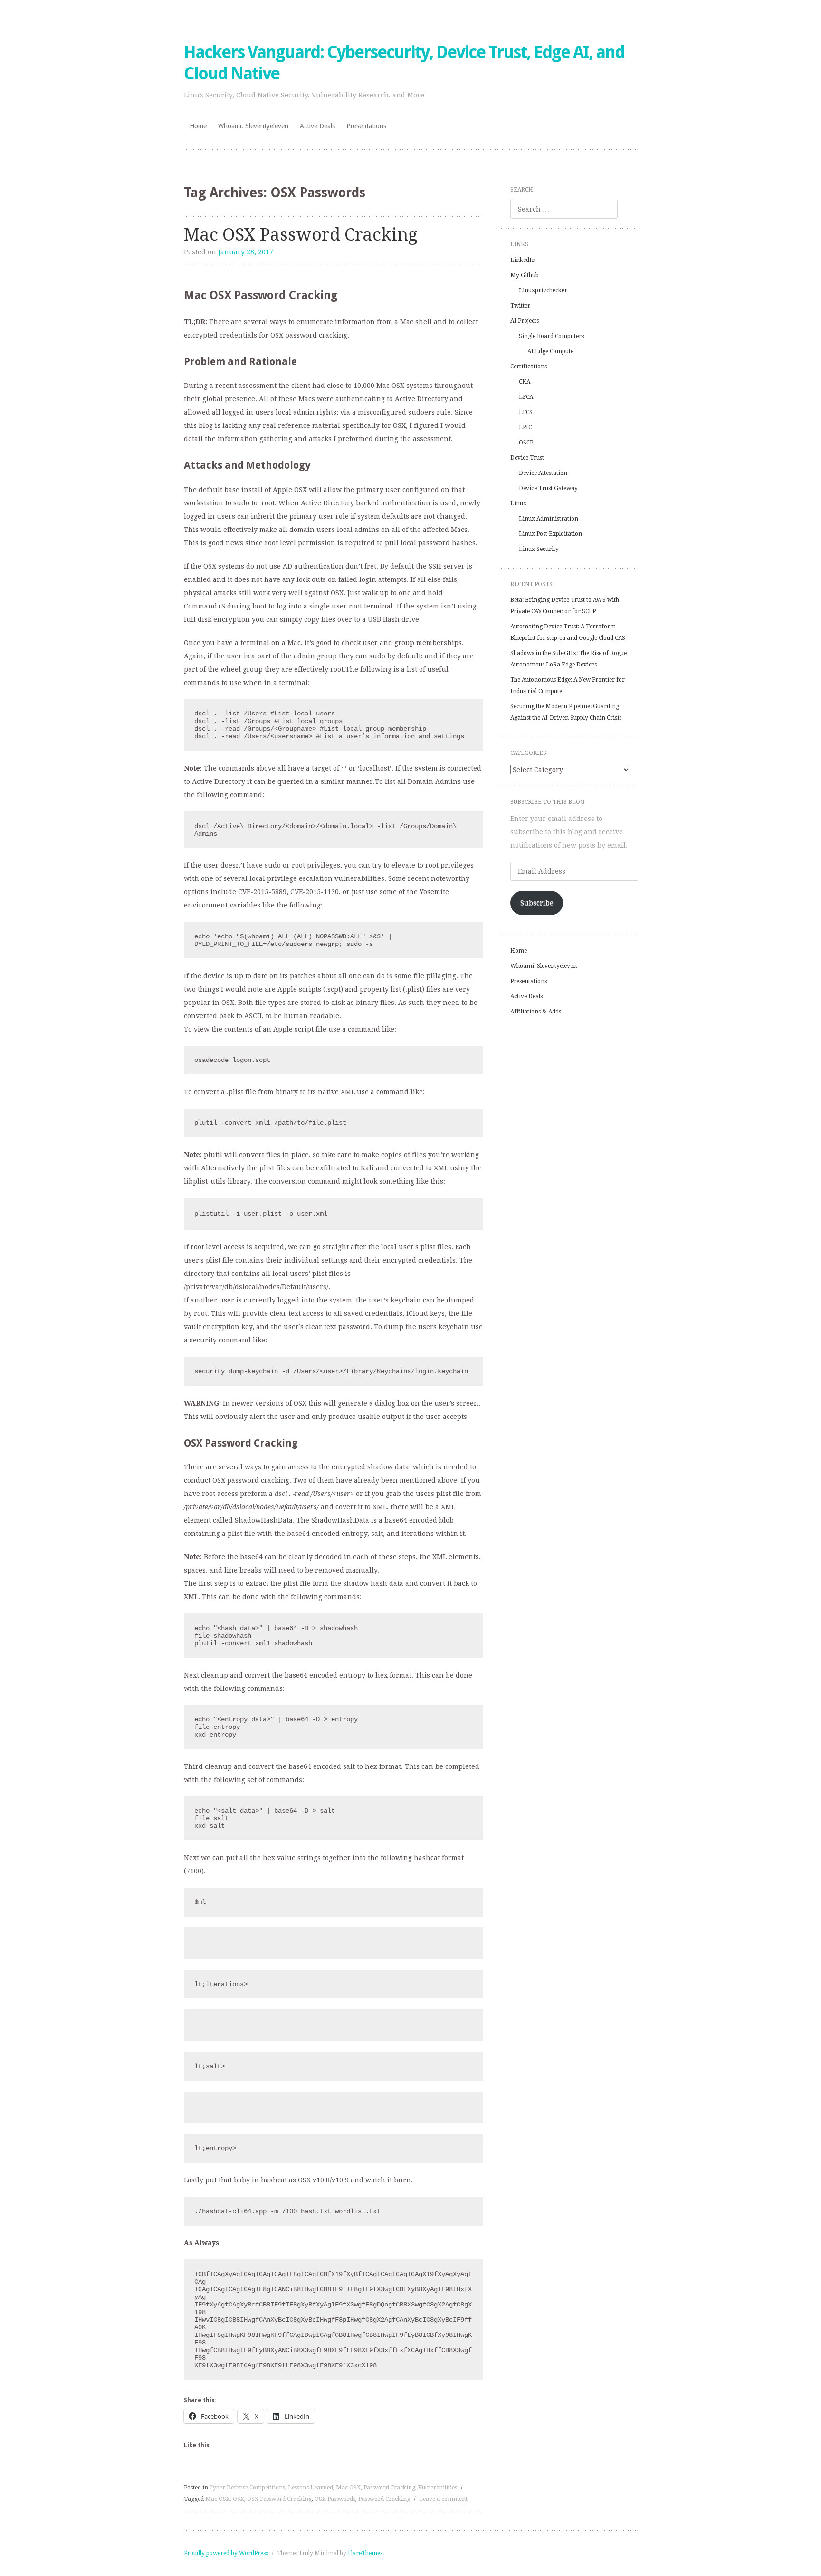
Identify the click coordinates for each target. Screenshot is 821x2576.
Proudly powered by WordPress (226, 2553)
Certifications (529, 367)
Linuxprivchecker (543, 290)
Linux (518, 503)
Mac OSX (348, 2488)
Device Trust (527, 458)
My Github (525, 275)
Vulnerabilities (438, 2488)
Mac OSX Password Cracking (301, 235)
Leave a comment (443, 2499)
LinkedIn (523, 260)
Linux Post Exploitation (550, 534)
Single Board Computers (551, 336)
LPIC (525, 427)
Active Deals (317, 126)
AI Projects (525, 321)
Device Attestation (543, 473)
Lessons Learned (310, 2488)
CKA (525, 382)
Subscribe (537, 903)
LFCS (526, 412)
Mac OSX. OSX (225, 2499)
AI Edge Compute (550, 351)
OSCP (526, 443)
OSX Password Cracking (279, 2499)
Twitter (520, 306)
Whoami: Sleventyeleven (253, 126)
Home (198, 126)
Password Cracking (389, 2488)
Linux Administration (549, 519)
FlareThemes (365, 2553)
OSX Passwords (335, 2499)
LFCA (526, 397)
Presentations (366, 126)
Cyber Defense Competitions (247, 2488)
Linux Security (539, 549)
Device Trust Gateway (548, 488)
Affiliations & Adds (536, 1012)
